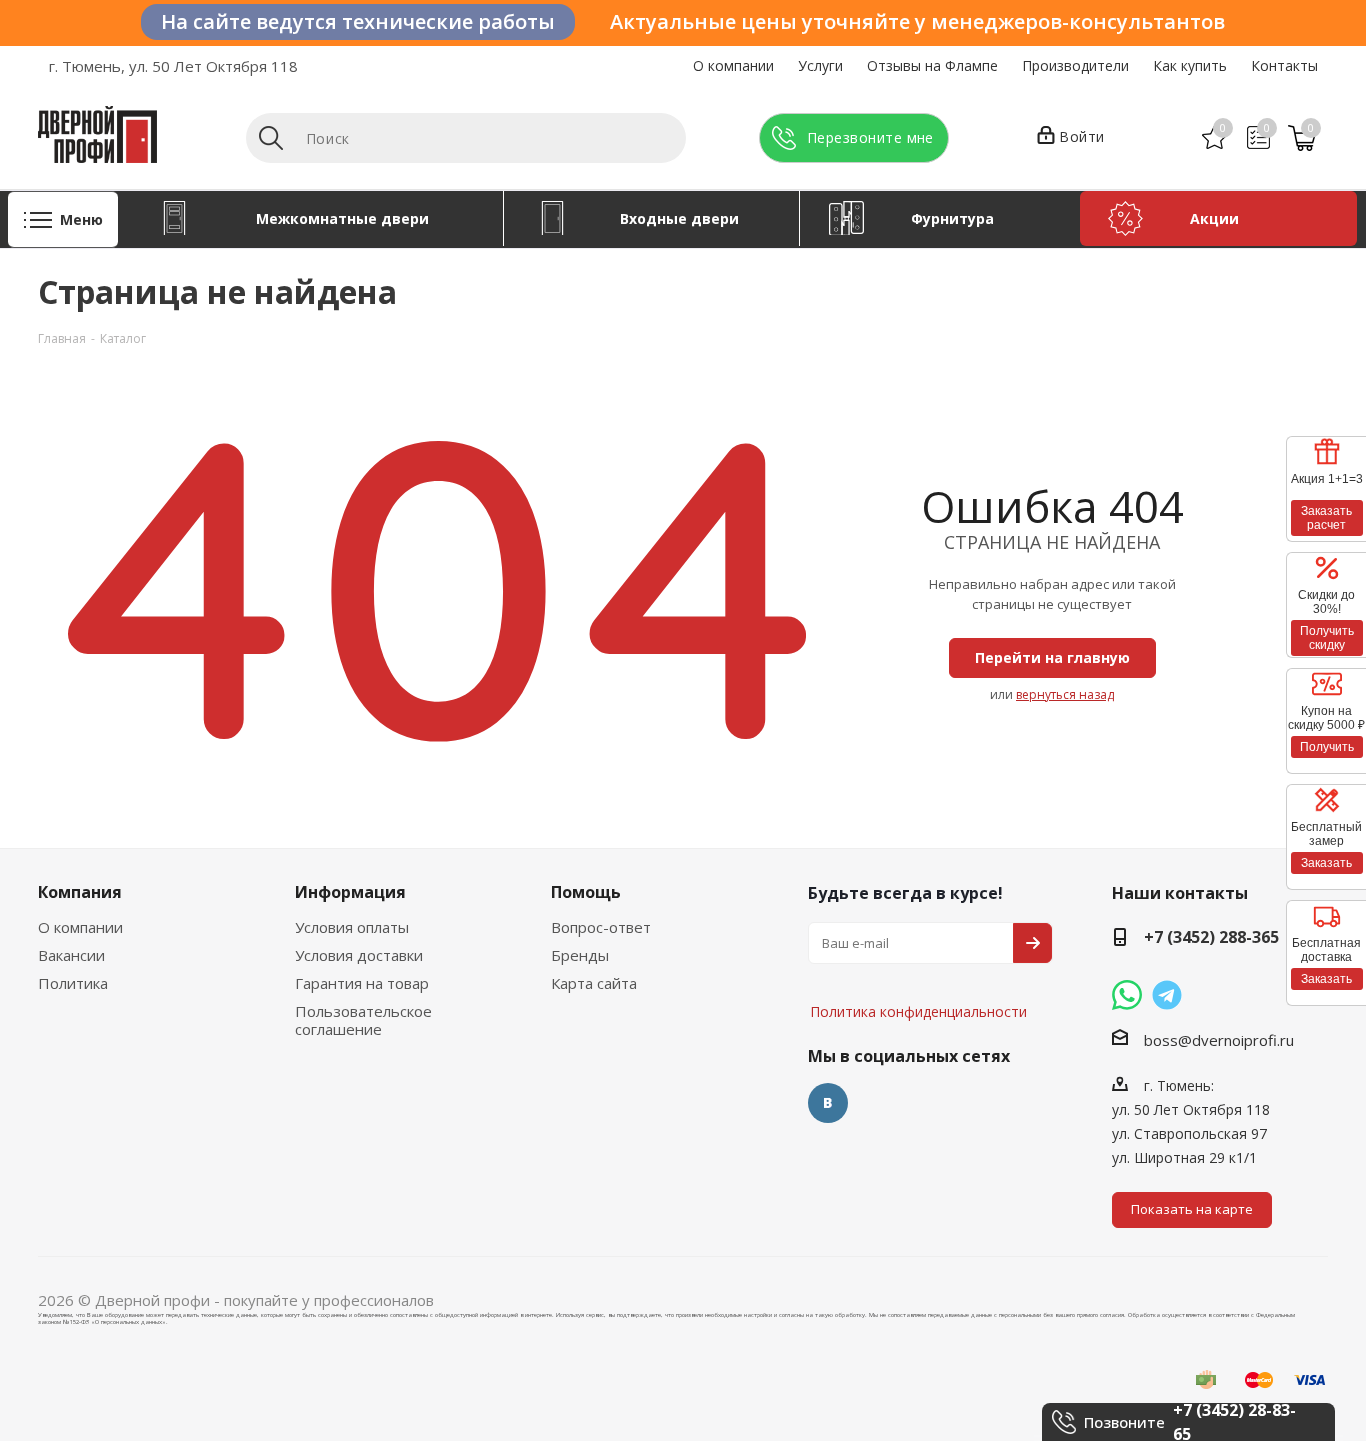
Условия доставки (359, 955)
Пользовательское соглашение (363, 1020)
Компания (80, 892)
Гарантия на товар (362, 983)
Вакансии (71, 955)
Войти (1082, 136)
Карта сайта (594, 983)
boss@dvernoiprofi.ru (1219, 1040)
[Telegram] (1167, 995)
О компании (733, 65)
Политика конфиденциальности (908, 952)
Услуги (820, 65)
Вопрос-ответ (601, 927)
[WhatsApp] (1127, 995)
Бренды (580, 955)
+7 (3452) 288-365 (1211, 937)
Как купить (1190, 65)
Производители (1075, 65)
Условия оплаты (352, 927)
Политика (73, 983)
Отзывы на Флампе (932, 65)
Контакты (1284, 65)
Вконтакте (828, 1103)
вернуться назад (1065, 694)
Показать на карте (1192, 1209)
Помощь (586, 892)
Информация (350, 892)
